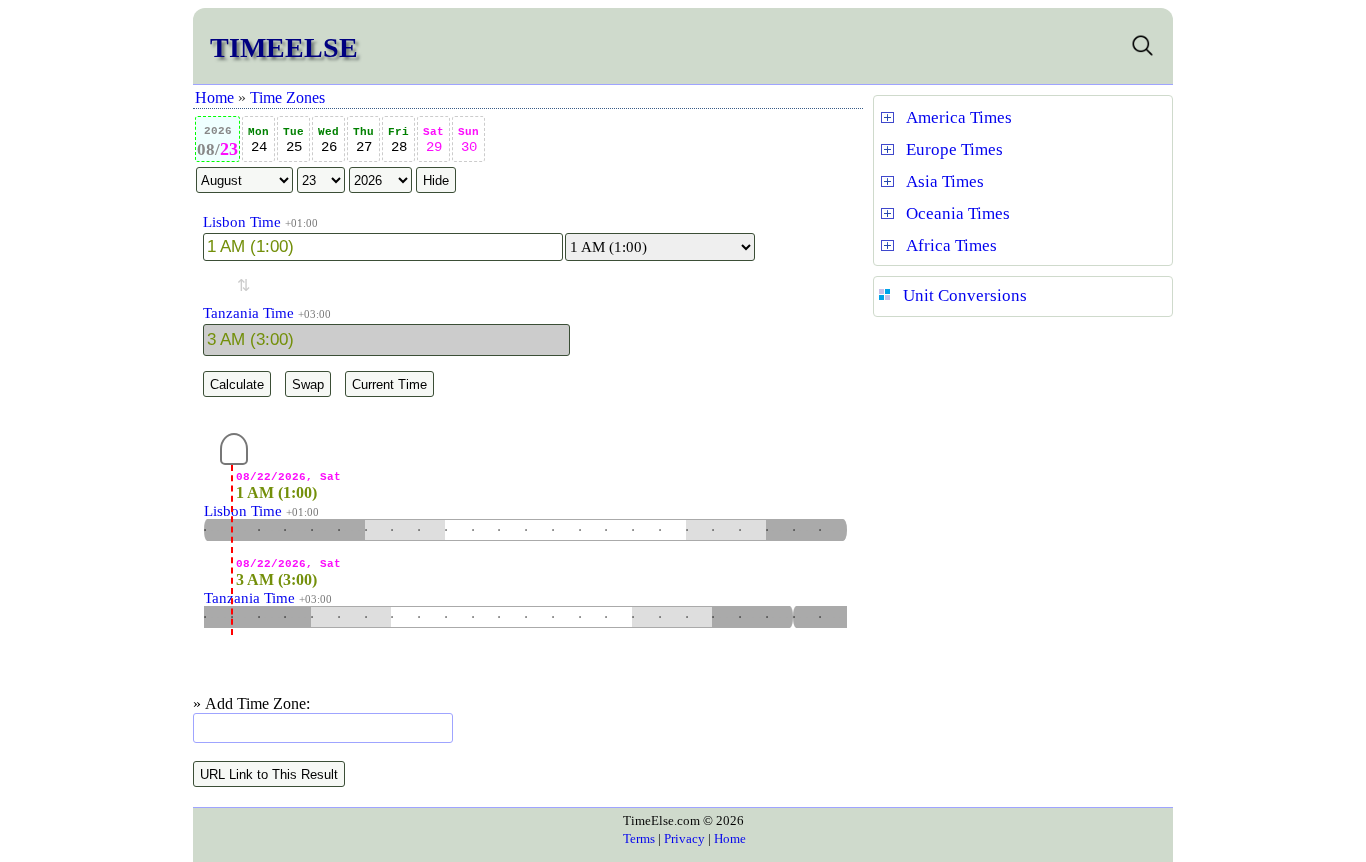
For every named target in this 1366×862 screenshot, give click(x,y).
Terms (639, 838)
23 (217, 142)
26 (328, 140)
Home (214, 97)
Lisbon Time (242, 222)
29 (433, 140)
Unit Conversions (965, 295)
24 (258, 140)
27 (363, 140)
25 (293, 140)
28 (398, 140)
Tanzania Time (248, 313)
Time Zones (287, 97)
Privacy (684, 838)
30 (468, 140)
